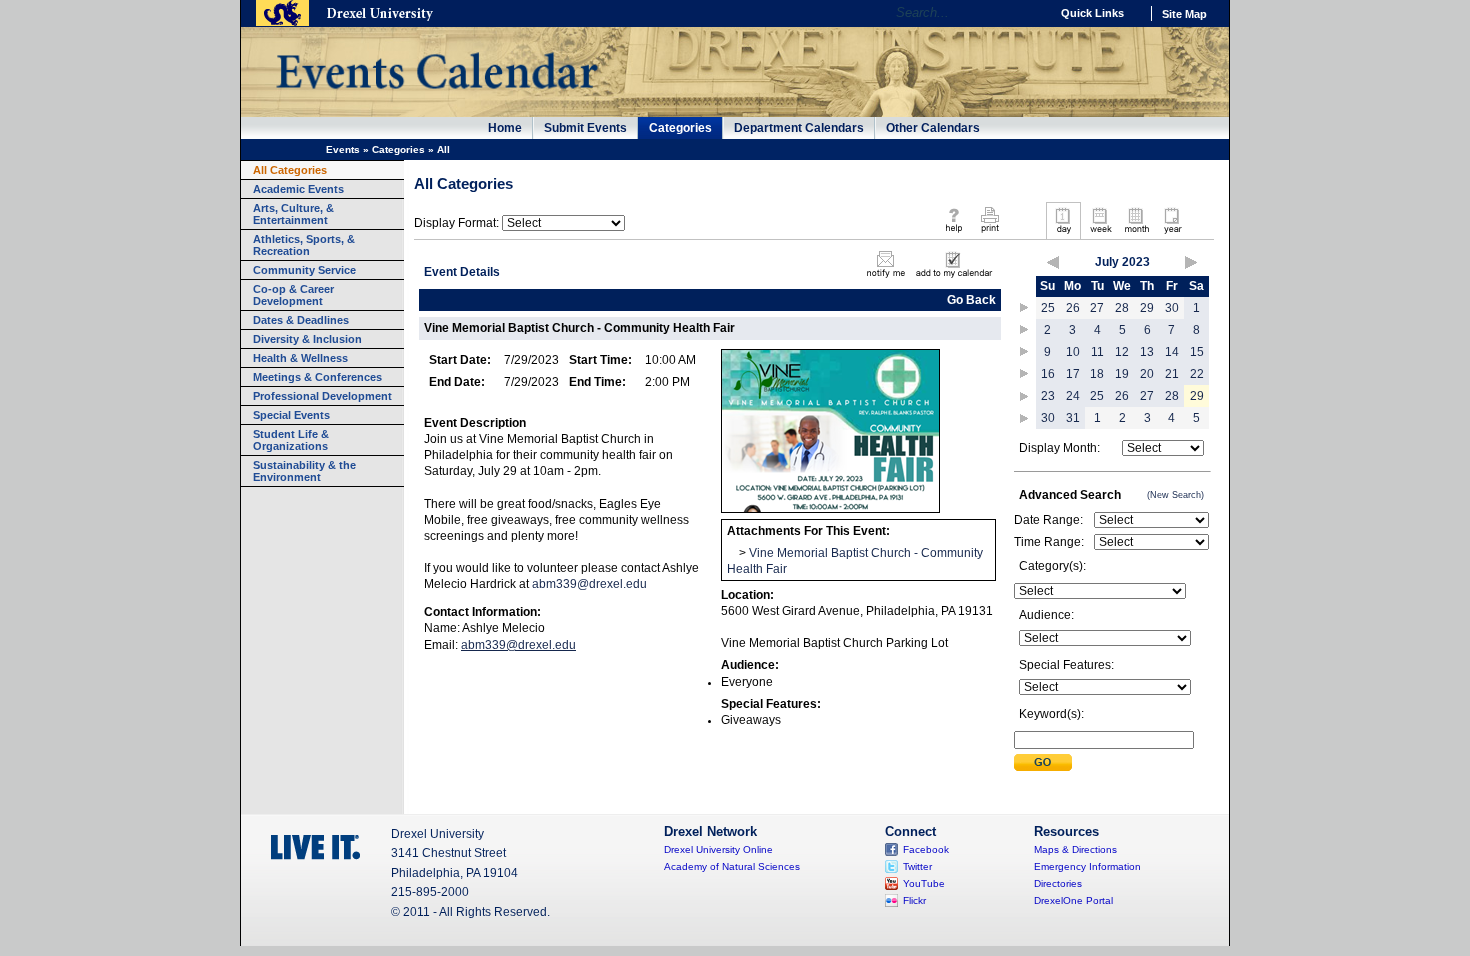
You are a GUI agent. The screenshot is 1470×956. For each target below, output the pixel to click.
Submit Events (585, 128)
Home (505, 128)
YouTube (924, 883)
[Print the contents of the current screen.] (989, 234)
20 (1147, 374)
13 (1147, 352)
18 (1097, 374)
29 (1147, 308)
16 (1048, 374)
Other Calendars (933, 128)
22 (1197, 374)
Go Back (971, 300)
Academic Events (298, 189)
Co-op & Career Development (293, 295)
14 (1172, 352)
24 (1073, 396)
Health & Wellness (300, 358)
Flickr (914, 900)
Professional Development (322, 396)
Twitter (917, 866)
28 (1122, 308)
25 (1048, 308)
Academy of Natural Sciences (732, 866)
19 (1122, 374)
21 (1172, 374)
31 (1073, 418)
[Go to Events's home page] (436, 99)
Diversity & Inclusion (307, 339)
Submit (1043, 762)
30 (1172, 308)
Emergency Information (1087, 866)
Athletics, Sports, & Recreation (304, 245)
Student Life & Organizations (291, 440)
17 (1073, 374)
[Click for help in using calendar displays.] (953, 234)
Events (343, 149)
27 (1097, 308)
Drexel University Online (718, 849)
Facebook (926, 849)
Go (1029, 13)
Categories (680, 128)
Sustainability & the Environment (304, 471)
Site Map (1184, 14)
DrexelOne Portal (1073, 900)
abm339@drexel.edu (589, 584)
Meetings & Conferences (317, 377)
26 (1073, 308)
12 (1122, 352)
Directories (1058, 883)
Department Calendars (799, 128)
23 (1048, 396)
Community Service (304, 270)
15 (1197, 352)
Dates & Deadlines (301, 320)
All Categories (290, 170)
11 (1097, 352)
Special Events (291, 415)
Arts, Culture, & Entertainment (293, 214)
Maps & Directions (1075, 849)
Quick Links (1092, 13)
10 (1073, 352)
